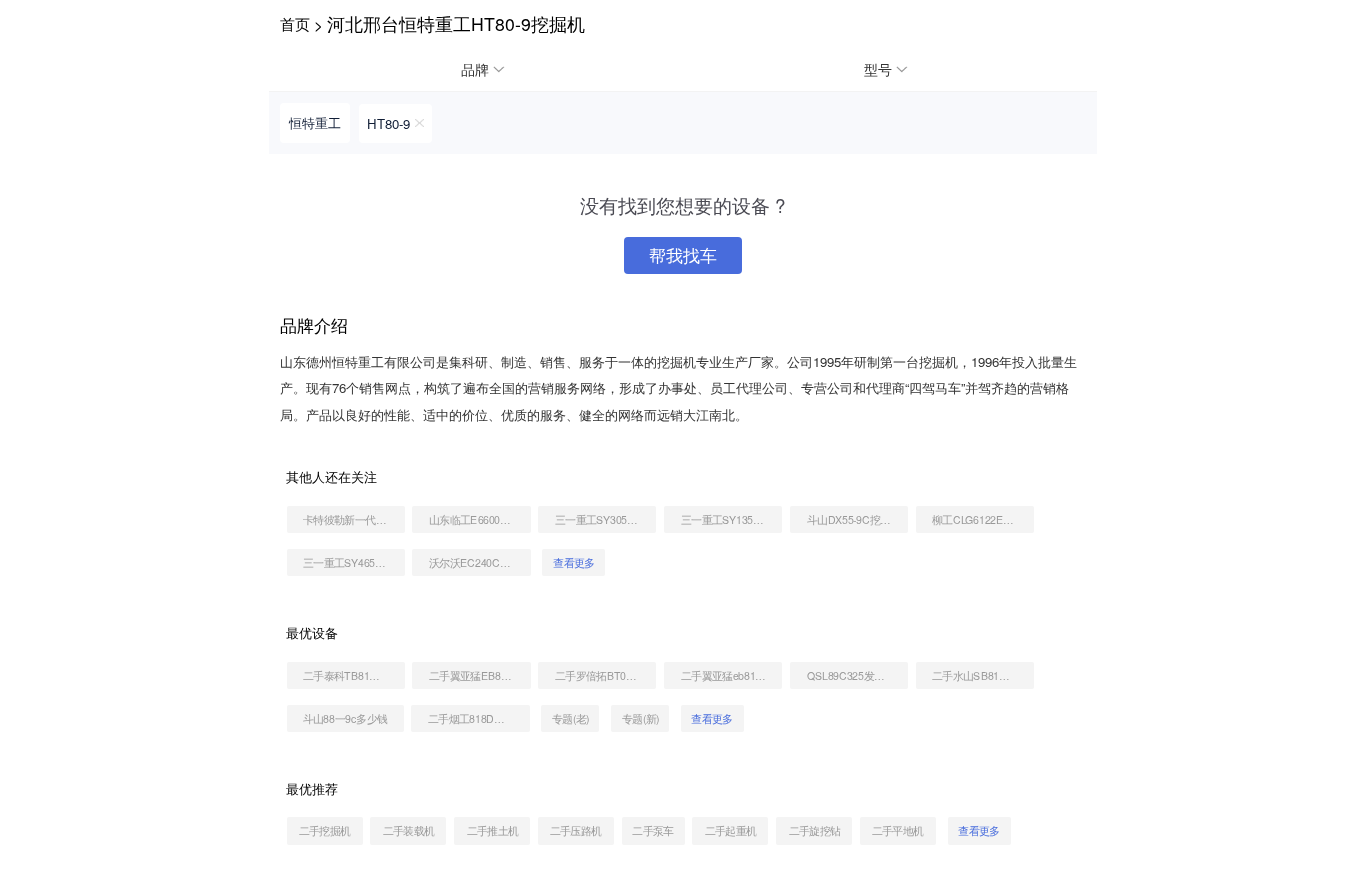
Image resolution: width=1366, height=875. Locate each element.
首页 (295, 23)
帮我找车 (683, 255)
